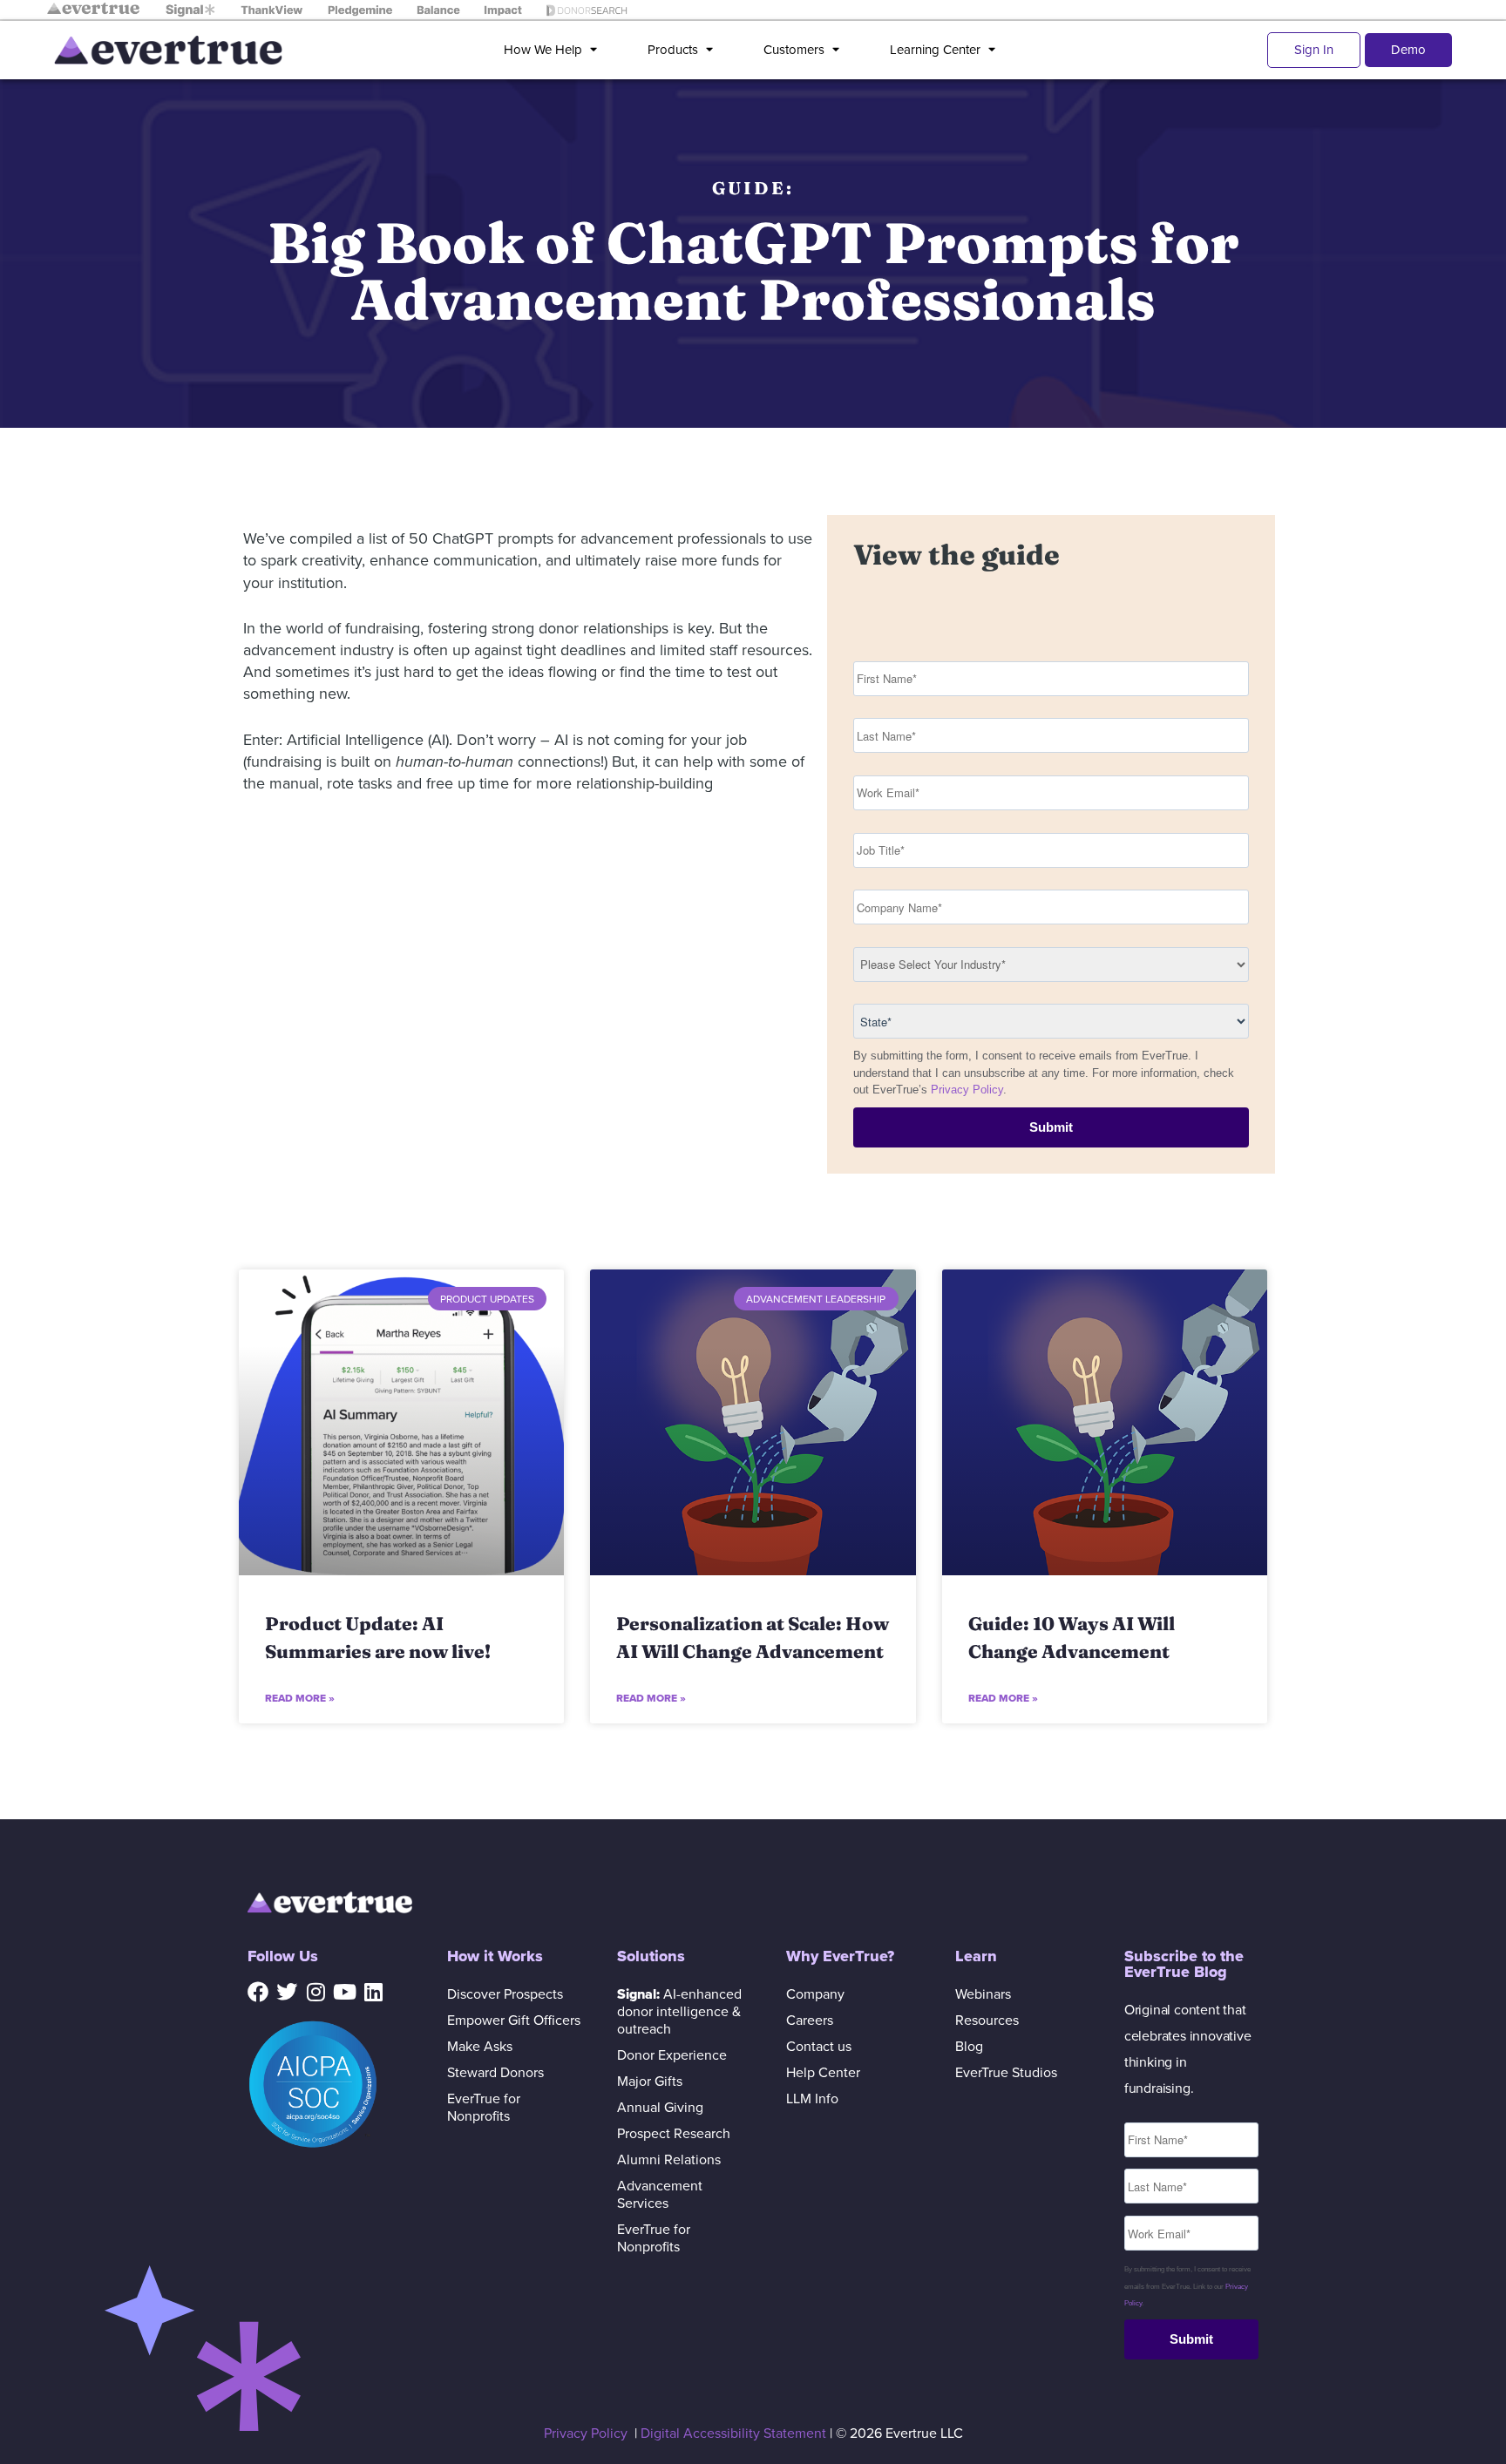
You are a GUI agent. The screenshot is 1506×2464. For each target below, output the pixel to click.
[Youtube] (344, 1992)
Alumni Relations (669, 2160)
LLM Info (812, 2099)
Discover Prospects (505, 1994)
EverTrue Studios (1006, 2073)
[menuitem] (554, 50)
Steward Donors (495, 2073)
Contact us (819, 2047)
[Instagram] (315, 1992)
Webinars (983, 1994)
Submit (1051, 1127)
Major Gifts (650, 2082)
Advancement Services (660, 2195)
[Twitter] (287, 1992)
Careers (810, 2021)
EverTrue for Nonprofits (484, 2108)
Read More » (300, 1698)
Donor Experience (672, 2055)
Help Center (823, 2073)
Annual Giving (660, 2108)
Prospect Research (674, 2134)
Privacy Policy (967, 1090)
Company (815, 1994)
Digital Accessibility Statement (733, 2434)
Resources (987, 2021)
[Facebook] (258, 1992)
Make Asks (480, 2047)
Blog (969, 2047)
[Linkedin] (373, 1992)
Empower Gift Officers (514, 2021)
